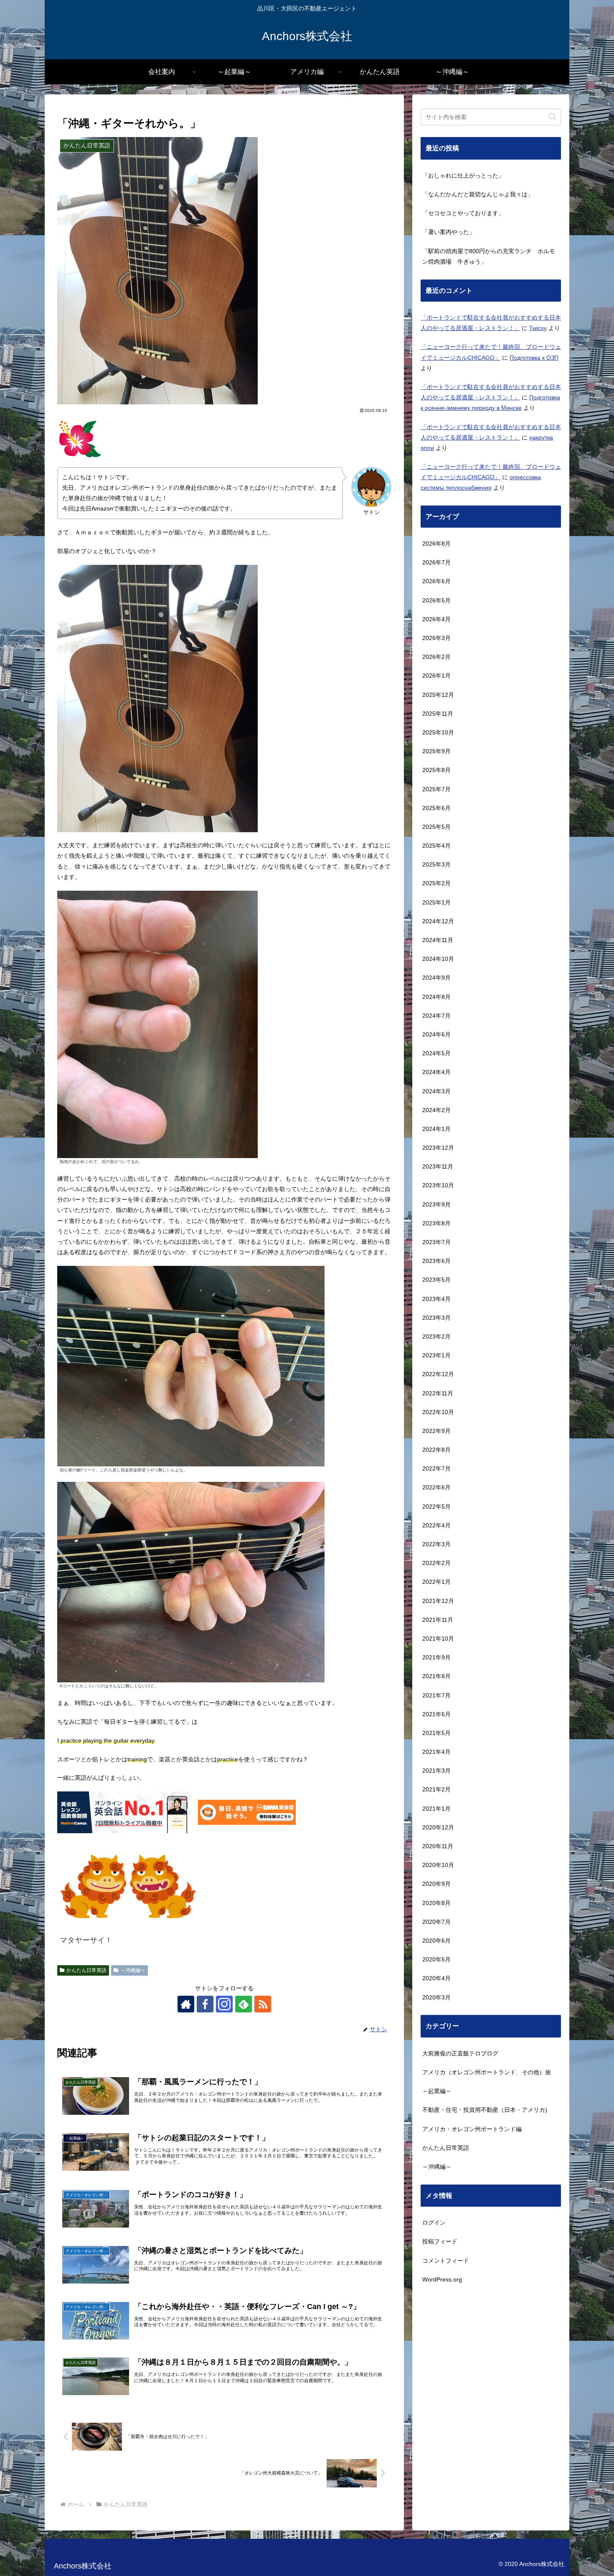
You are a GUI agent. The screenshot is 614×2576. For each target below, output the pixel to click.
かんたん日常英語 (86, 1970)
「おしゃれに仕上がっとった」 (463, 175)
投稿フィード (440, 2242)
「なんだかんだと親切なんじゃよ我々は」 (478, 194)
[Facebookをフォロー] (205, 2004)
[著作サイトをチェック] (186, 2004)
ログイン (434, 2223)
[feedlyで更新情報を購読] (244, 2004)
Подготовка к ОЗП (534, 358)
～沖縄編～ (133, 1970)
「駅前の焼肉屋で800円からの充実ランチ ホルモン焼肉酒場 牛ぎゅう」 (489, 256)
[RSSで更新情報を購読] (263, 2004)
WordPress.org (442, 2279)
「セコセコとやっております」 (463, 213)
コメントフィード (446, 2261)
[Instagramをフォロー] (224, 2004)
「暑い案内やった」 (449, 232)
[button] (552, 117)
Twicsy (538, 328)
